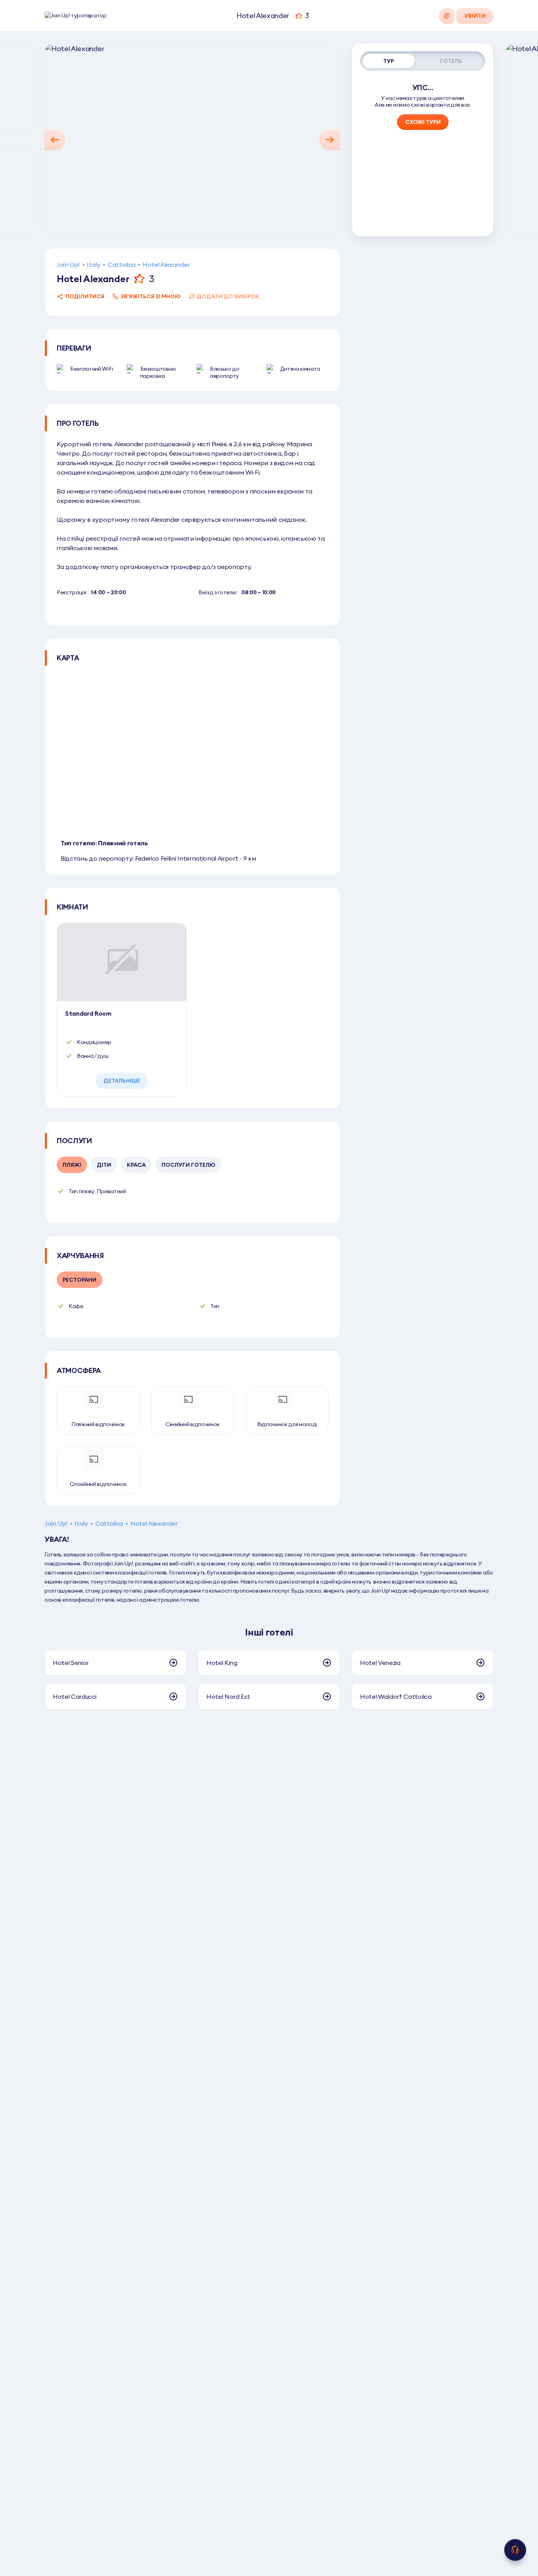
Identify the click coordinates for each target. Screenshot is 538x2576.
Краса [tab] (136, 1165)
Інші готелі (269, 1632)
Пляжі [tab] (72, 1165)
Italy (93, 264)
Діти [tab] (104, 1165)
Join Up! (68, 264)
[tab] (389, 61)
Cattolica (122, 264)
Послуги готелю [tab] (188, 1165)
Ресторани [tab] (80, 1280)
